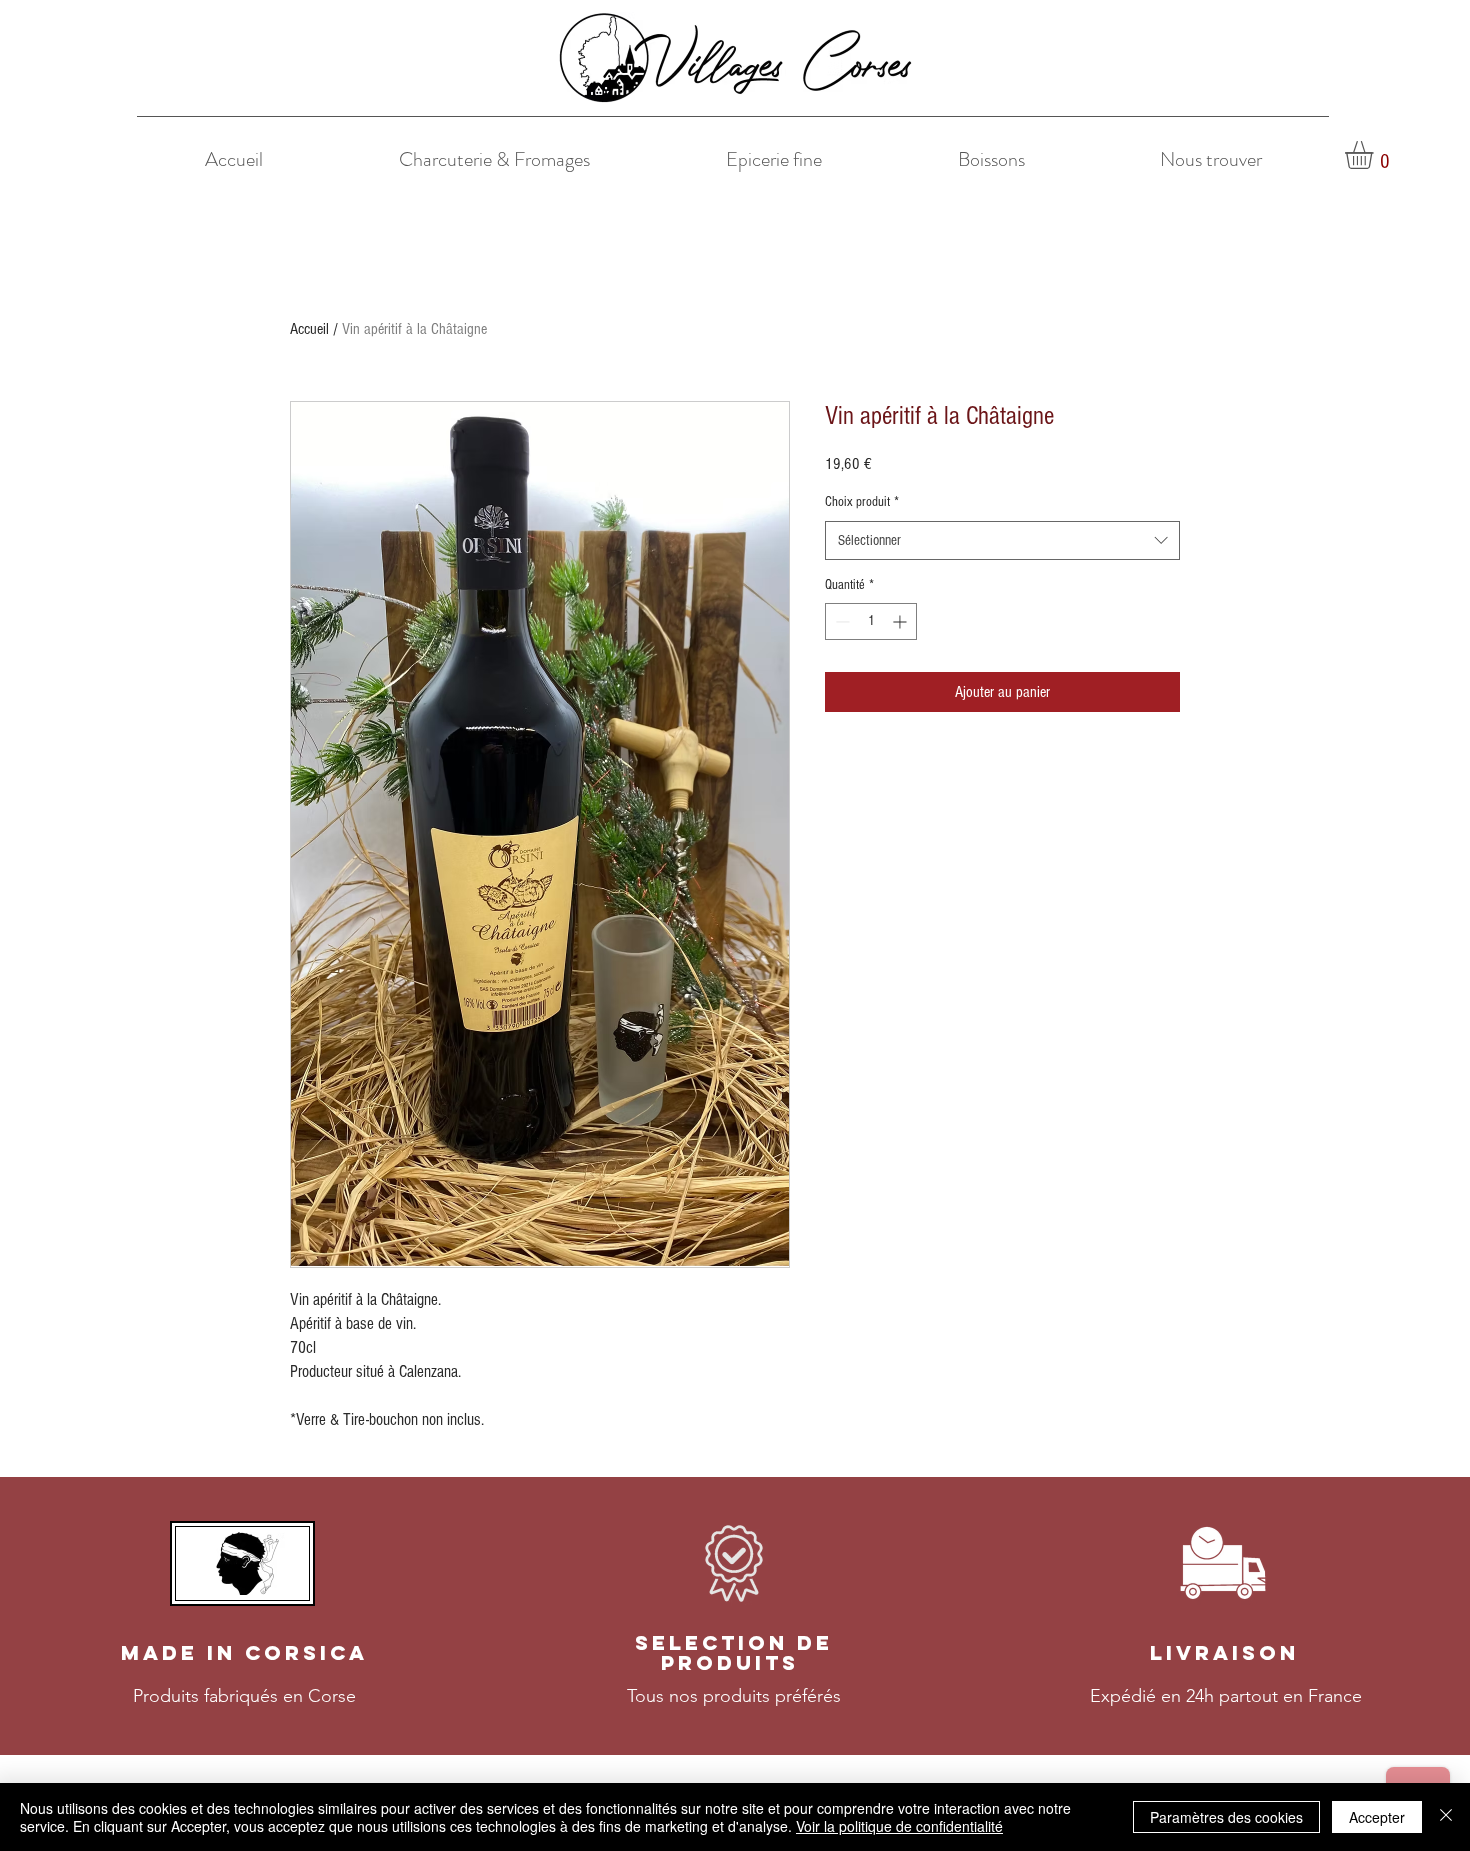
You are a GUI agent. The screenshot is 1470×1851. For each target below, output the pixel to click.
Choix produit (862, 502)
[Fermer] (1446, 1817)
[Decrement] (840, 621)
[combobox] (1002, 540)
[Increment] (901, 621)
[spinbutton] (871, 621)
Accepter (1377, 1817)
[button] (1375, 155)
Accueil (309, 329)
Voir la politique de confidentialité (899, 1826)
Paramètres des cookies (1226, 1817)
